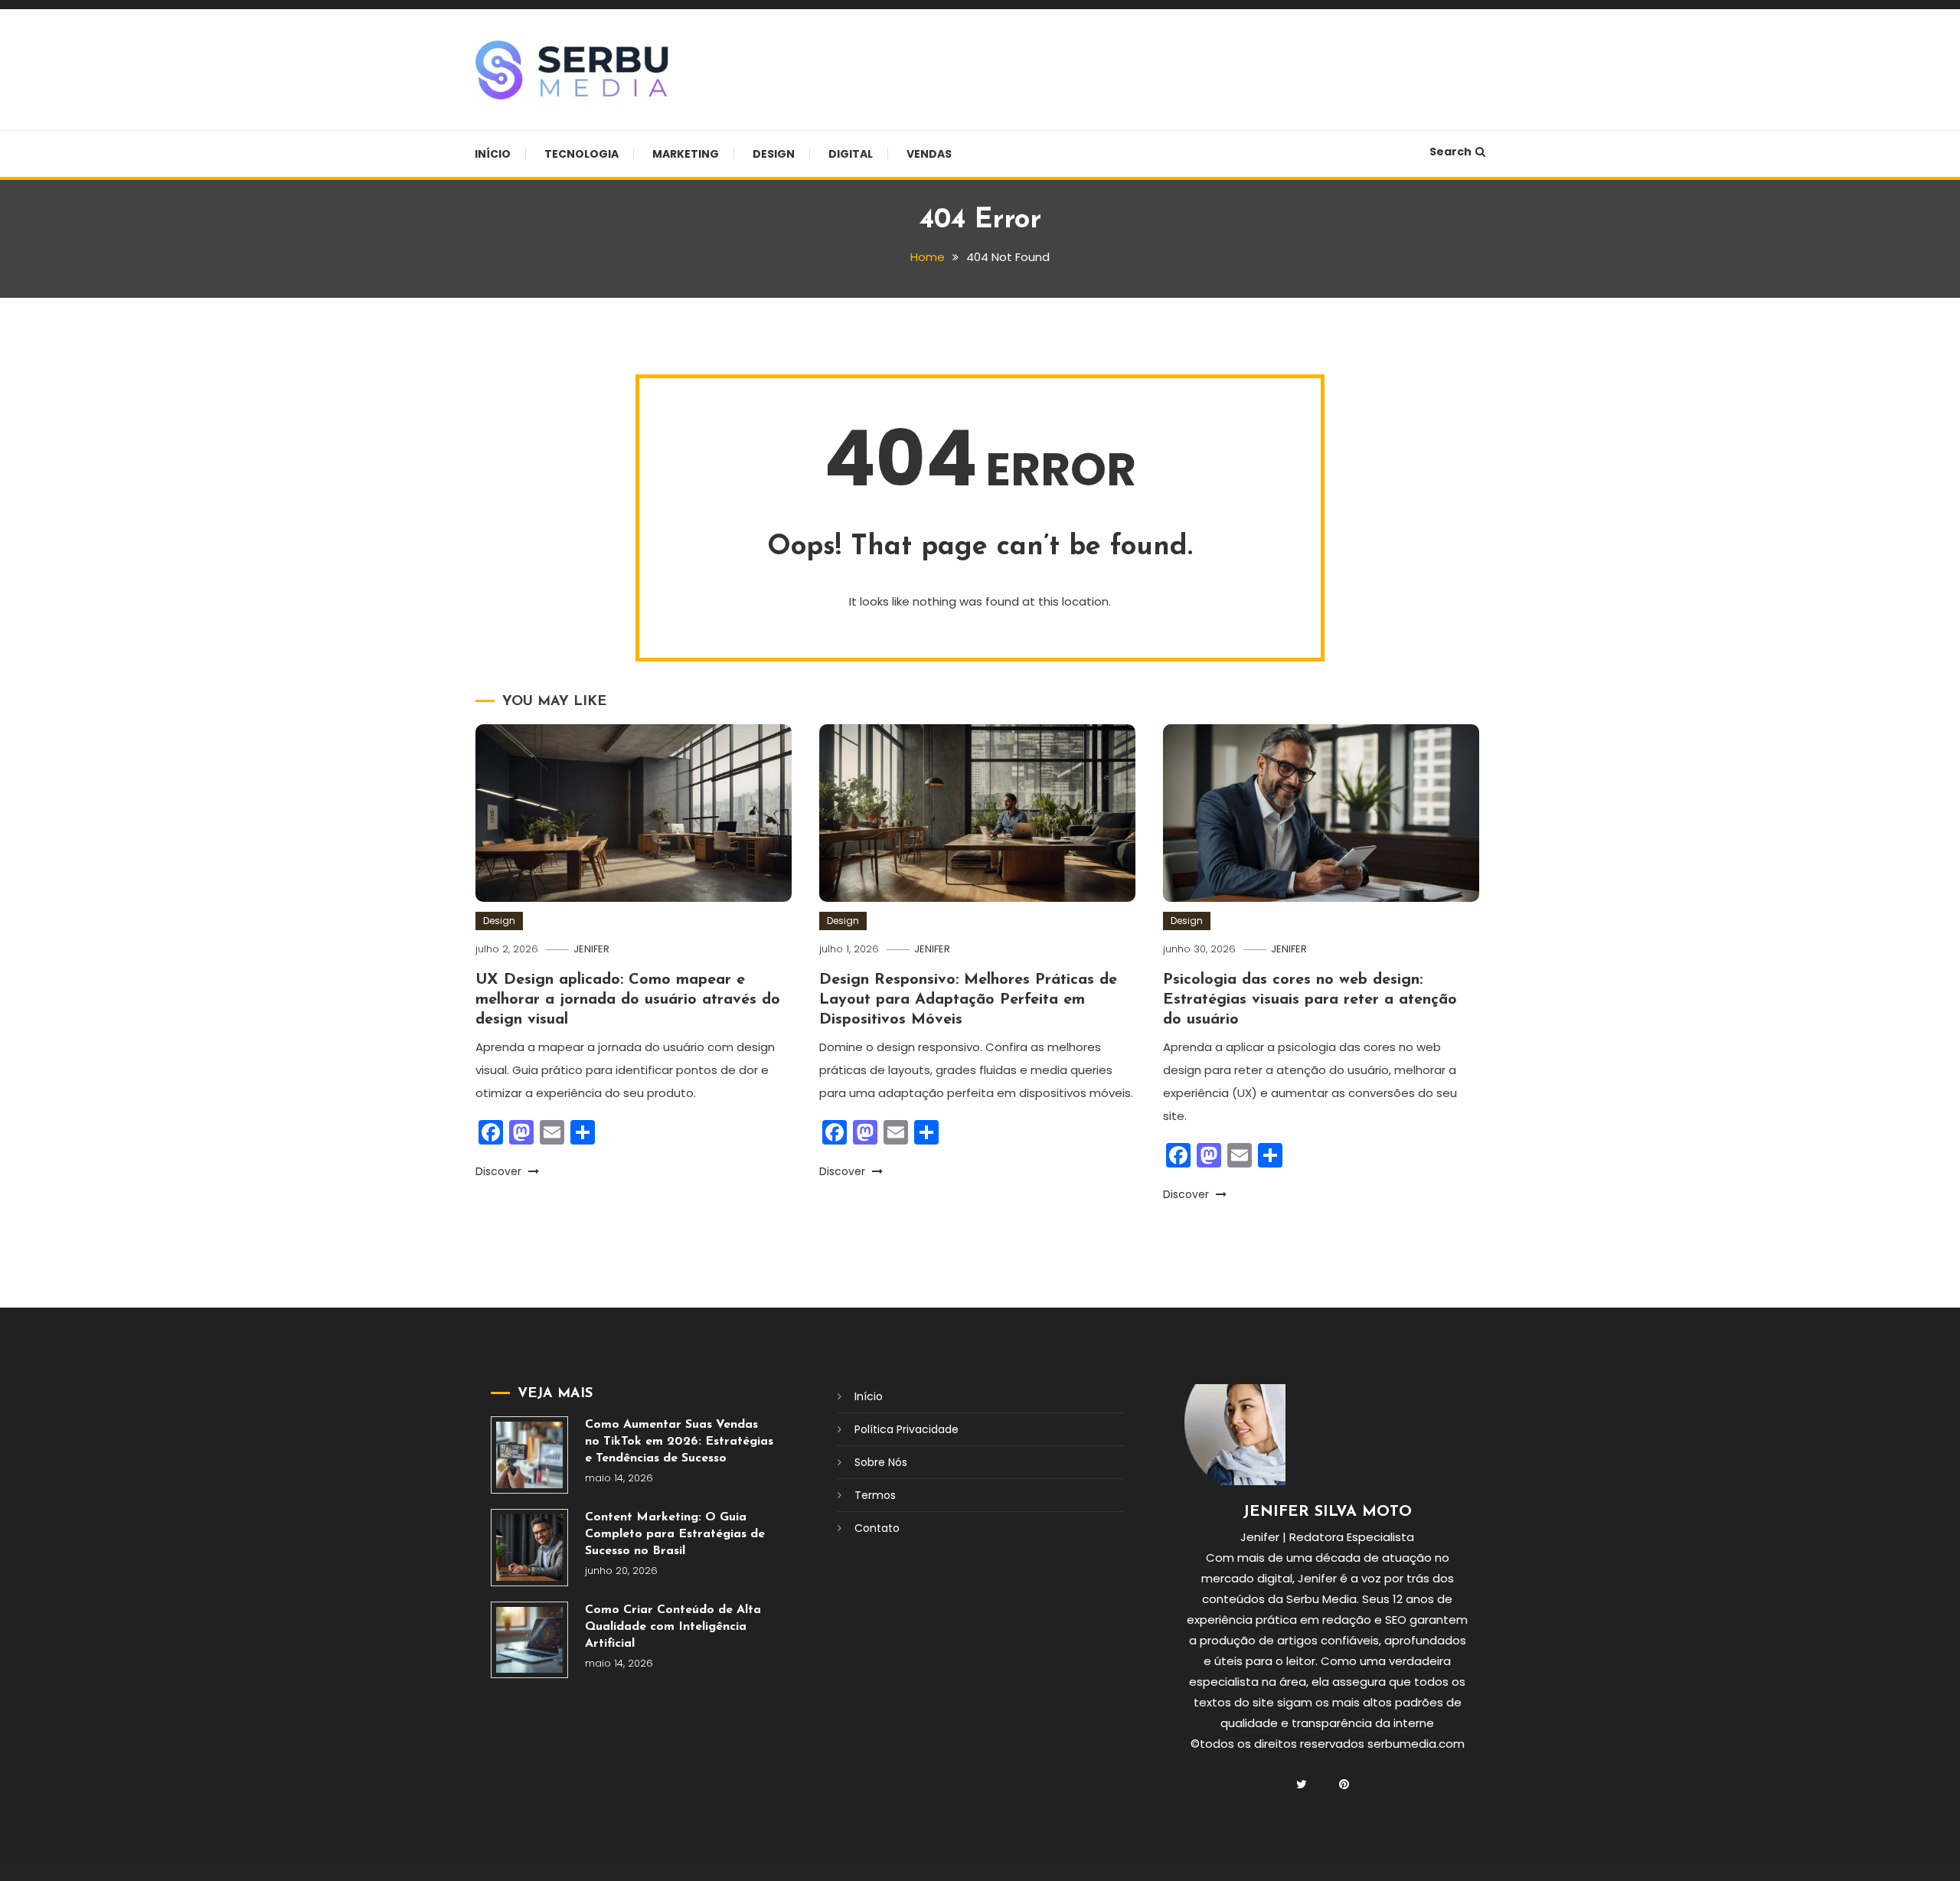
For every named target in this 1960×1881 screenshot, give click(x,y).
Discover (500, 1171)
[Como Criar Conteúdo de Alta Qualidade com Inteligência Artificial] (529, 1640)
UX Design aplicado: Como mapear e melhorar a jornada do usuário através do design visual (628, 1000)
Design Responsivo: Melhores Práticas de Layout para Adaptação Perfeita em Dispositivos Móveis (968, 1000)
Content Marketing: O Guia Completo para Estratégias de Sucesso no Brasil (675, 1534)
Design (774, 154)
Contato (877, 1528)
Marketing (686, 154)
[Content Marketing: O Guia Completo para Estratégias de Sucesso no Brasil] (529, 1548)
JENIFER (591, 949)
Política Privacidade (906, 1429)
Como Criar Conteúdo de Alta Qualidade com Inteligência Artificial (673, 1627)
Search (1450, 152)
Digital (851, 154)
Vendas (929, 154)
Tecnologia (581, 154)
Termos (875, 1495)
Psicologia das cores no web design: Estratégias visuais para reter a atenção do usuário (1310, 1000)
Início (493, 154)
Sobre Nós (881, 1462)
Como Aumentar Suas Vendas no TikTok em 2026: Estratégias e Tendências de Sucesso (679, 1442)
